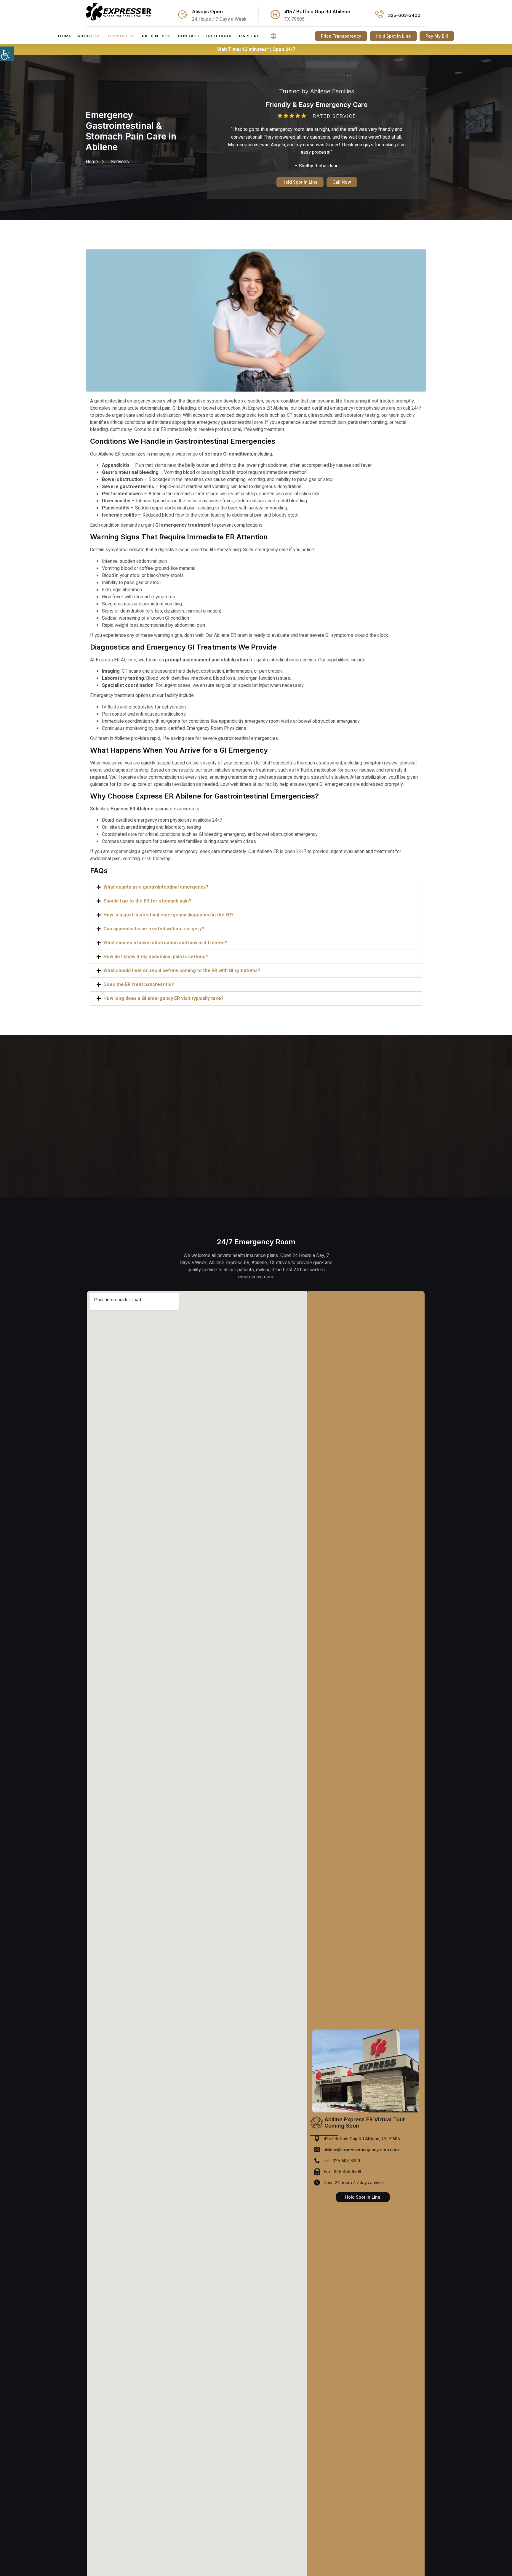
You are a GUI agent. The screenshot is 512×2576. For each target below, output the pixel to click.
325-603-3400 (404, 15)
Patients (153, 36)
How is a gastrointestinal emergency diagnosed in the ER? (169, 915)
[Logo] (119, 12)
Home (65, 36)
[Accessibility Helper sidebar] (7, 54)
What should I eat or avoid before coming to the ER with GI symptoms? (182, 971)
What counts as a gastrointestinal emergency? (156, 887)
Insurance (220, 36)
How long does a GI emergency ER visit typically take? (164, 998)
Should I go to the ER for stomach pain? (147, 901)
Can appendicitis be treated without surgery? (154, 929)
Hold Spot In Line (300, 182)
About (85, 36)
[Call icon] (379, 15)
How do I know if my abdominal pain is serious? (156, 957)
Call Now (342, 182)
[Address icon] (275, 15)
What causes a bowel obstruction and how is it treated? (165, 943)
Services (118, 36)
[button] (256, 887)
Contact (189, 36)
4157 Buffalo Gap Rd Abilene (317, 12)
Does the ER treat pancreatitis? (139, 985)
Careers (249, 36)
